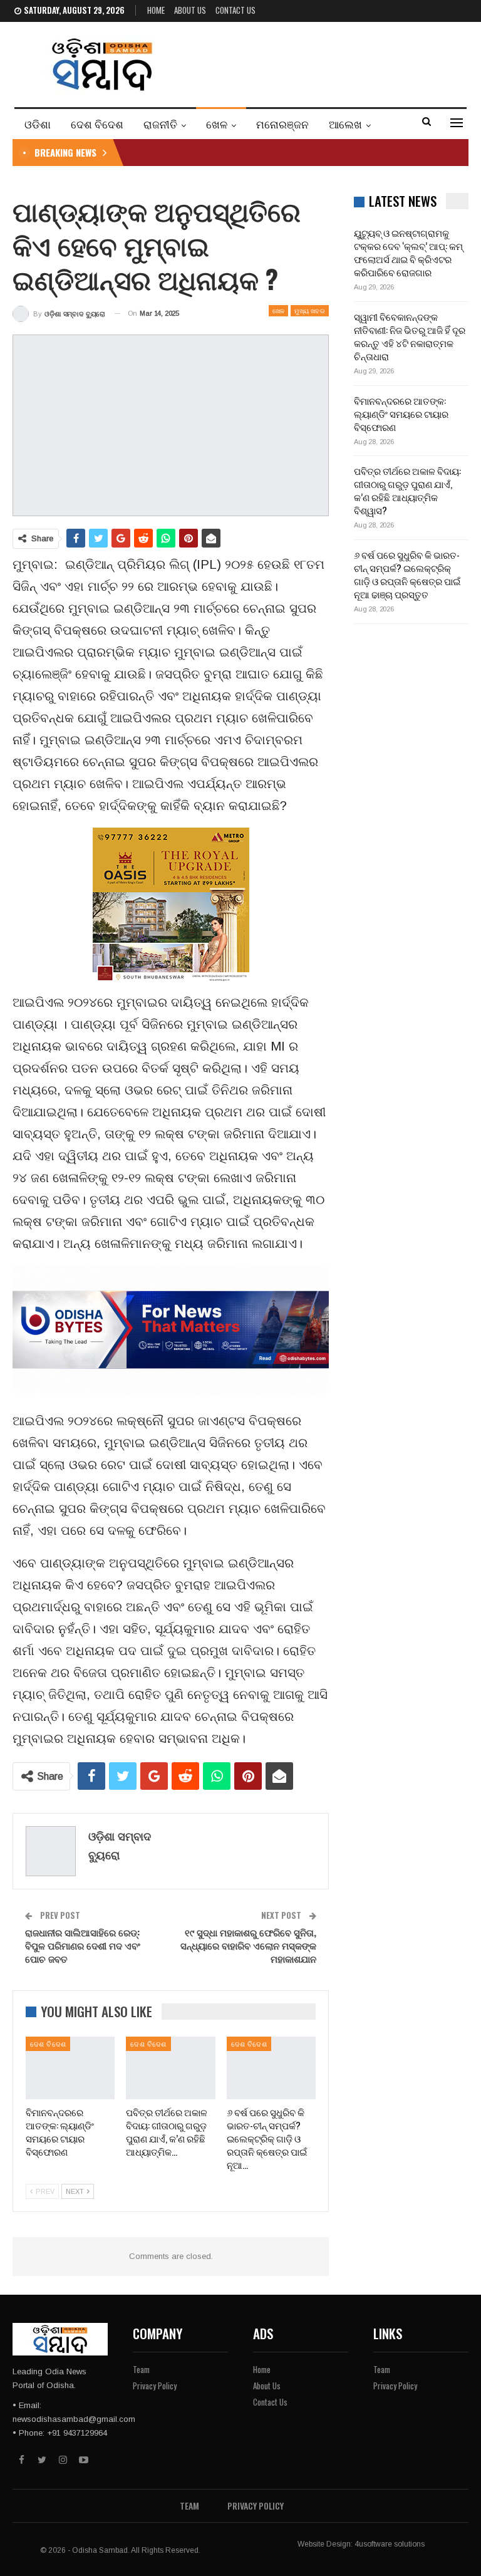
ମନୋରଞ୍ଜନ (282, 124)
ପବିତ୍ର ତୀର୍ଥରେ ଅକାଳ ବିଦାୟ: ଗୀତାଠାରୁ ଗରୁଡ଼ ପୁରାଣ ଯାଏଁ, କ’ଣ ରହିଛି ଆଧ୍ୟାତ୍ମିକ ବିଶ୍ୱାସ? (407, 490)
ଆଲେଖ (345, 124)
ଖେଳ (217, 124)
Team (141, 2369)
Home (156, 10)
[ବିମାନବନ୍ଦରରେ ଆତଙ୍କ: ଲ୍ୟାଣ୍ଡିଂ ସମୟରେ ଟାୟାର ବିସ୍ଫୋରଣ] (70, 2068)
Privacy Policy (155, 2386)
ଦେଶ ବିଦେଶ (97, 124)
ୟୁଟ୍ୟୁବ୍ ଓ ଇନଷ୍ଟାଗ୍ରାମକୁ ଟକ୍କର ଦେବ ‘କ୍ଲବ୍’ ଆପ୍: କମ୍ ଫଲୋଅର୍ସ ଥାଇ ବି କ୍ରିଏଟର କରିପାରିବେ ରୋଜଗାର (408, 252)
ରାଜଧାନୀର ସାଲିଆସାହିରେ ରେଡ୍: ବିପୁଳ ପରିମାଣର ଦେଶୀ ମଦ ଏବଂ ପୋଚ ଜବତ (83, 1945)
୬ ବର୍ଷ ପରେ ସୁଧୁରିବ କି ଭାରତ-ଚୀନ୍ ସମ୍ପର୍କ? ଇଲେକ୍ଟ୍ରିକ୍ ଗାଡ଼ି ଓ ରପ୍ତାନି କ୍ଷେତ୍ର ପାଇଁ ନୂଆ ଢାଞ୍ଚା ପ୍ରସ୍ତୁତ (407, 574)
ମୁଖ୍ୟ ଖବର (310, 310)
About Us (190, 10)
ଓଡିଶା (38, 124)
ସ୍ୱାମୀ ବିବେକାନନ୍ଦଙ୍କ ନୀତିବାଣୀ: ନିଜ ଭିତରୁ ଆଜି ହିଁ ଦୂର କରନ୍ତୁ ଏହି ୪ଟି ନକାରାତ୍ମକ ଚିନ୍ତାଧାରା (410, 336)
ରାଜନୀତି (160, 124)
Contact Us (235, 10)
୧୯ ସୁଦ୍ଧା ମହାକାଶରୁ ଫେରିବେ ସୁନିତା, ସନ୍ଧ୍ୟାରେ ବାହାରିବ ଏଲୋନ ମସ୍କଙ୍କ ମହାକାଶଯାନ (248, 1945)
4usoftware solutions (390, 2544)
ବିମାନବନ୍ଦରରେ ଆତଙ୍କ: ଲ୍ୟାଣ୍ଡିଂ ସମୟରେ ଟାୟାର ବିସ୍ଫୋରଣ (401, 413)
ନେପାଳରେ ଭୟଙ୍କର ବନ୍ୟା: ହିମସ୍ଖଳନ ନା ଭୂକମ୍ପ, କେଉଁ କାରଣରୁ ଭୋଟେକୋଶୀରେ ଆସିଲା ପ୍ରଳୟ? (311, 152)
